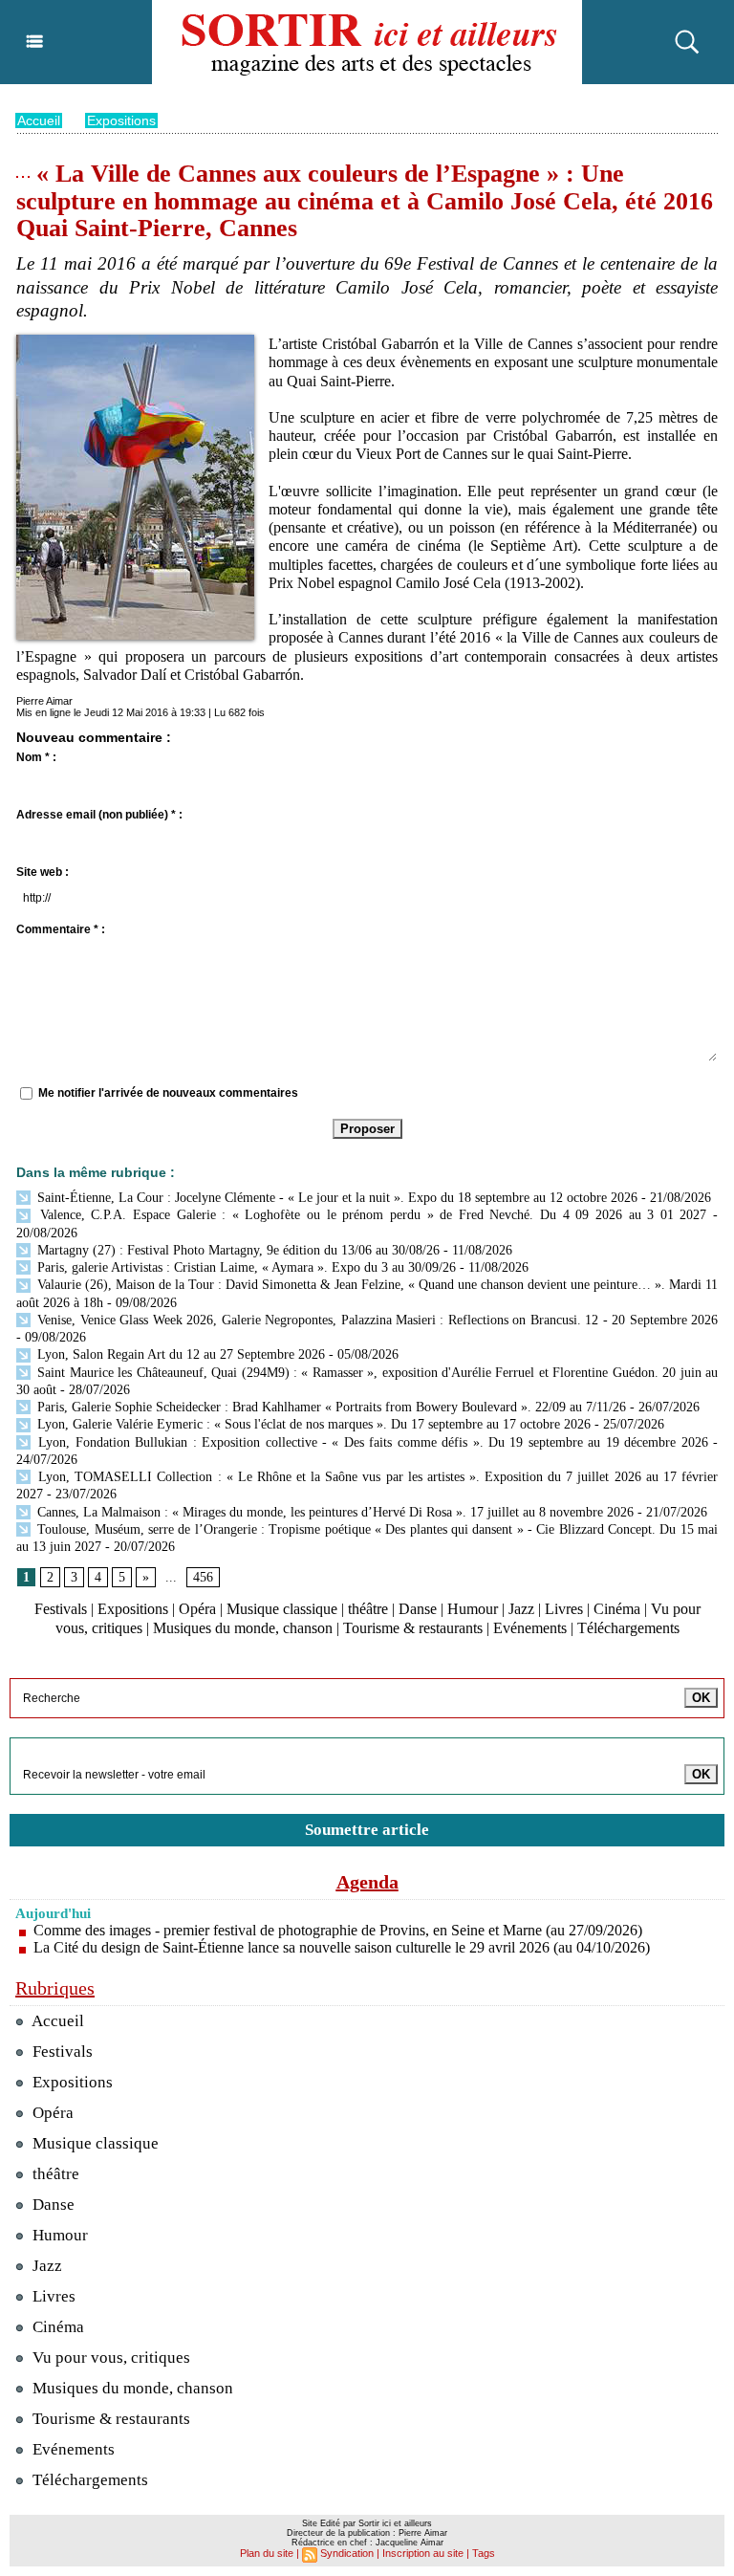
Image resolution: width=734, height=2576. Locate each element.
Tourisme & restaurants (413, 1628)
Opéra (197, 1609)
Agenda (367, 1882)
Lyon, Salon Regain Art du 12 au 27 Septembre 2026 (179, 1354)
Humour (473, 1609)
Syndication (347, 2553)
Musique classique (282, 1609)
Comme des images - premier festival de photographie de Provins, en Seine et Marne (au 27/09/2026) (338, 1930)
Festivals (61, 1609)
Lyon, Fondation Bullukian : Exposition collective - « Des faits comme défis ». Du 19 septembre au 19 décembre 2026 (371, 1442)
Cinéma (617, 1609)
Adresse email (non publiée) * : (99, 815)
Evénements (530, 1628)
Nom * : (36, 757)
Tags (484, 2553)
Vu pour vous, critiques (109, 2358)
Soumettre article (367, 1830)
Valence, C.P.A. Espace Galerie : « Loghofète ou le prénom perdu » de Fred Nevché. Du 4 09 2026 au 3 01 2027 (370, 1215)
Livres (564, 1609)
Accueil (39, 120)
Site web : (43, 872)
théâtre (368, 1609)
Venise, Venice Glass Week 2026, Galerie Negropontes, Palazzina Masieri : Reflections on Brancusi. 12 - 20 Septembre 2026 (376, 1320)
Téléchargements (628, 1628)
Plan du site (267, 2553)
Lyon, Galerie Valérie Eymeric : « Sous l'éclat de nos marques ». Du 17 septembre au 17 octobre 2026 (312, 1424)
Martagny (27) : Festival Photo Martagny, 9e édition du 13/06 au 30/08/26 (237, 1250)
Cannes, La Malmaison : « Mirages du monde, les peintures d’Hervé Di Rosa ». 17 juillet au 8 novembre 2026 (334, 1512)
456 (203, 1577)
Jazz (521, 1609)
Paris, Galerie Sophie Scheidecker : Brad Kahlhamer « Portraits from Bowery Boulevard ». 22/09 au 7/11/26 (330, 1407)
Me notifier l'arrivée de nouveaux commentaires (168, 1093)
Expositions (121, 120)
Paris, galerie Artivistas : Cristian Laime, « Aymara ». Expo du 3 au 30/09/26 (245, 1267)
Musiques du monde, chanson (243, 1628)
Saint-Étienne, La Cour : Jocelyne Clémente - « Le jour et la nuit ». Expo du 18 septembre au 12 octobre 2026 (335, 1198)
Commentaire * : (61, 929)
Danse (418, 1609)
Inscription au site (423, 2553)
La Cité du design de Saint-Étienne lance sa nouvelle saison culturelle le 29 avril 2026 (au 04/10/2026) (342, 1947)
